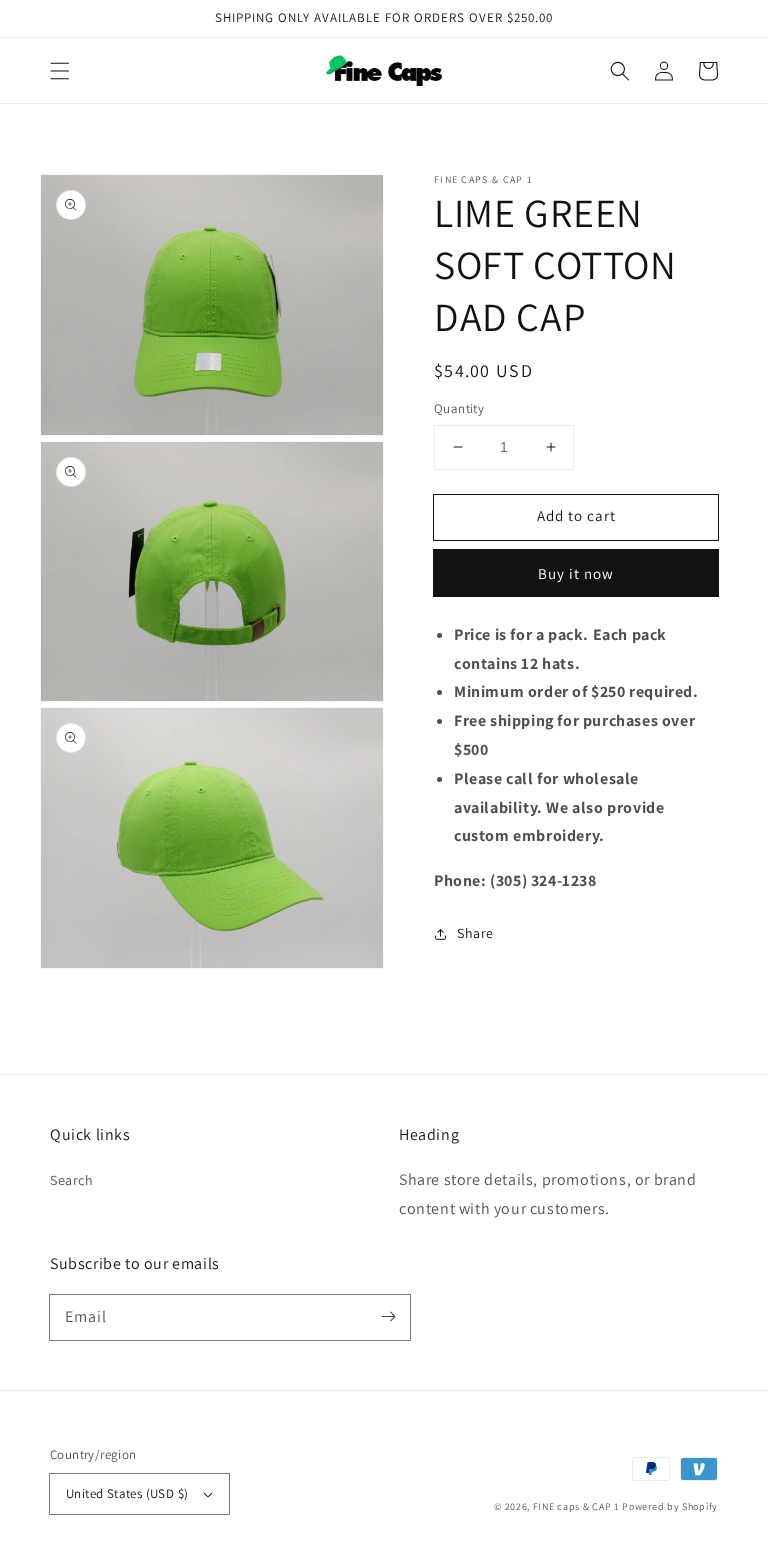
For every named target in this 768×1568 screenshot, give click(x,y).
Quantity (459, 408)
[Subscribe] (388, 1317)
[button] (60, 71)
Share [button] (475, 933)
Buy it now (576, 573)
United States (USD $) (127, 1493)
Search (72, 1180)
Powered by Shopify (670, 1506)
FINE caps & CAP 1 (576, 1506)
